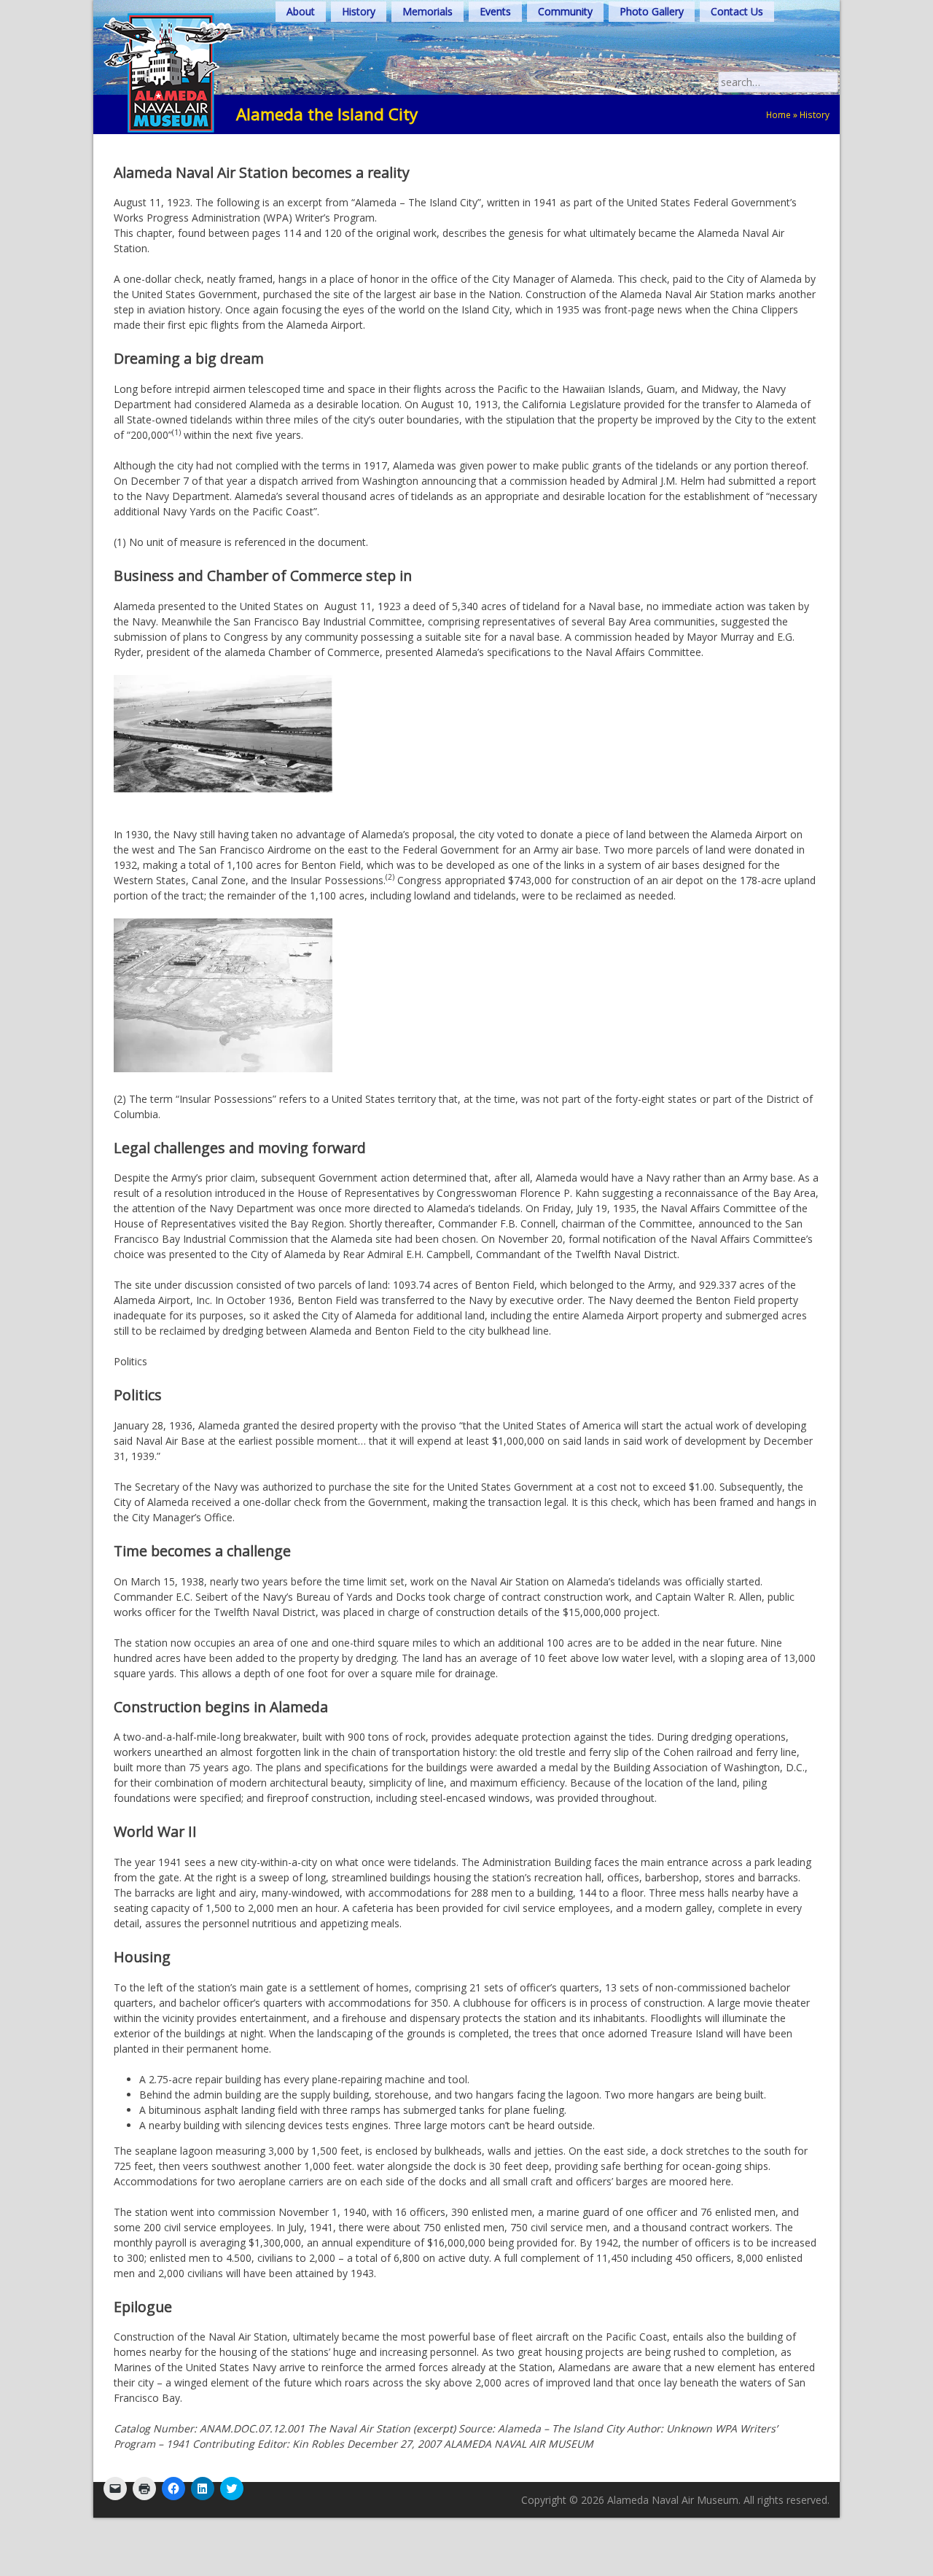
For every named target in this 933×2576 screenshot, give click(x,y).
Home (778, 114)
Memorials (428, 11)
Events (495, 11)
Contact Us (737, 11)
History (359, 11)
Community (565, 11)
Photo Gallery (652, 11)
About (301, 11)
